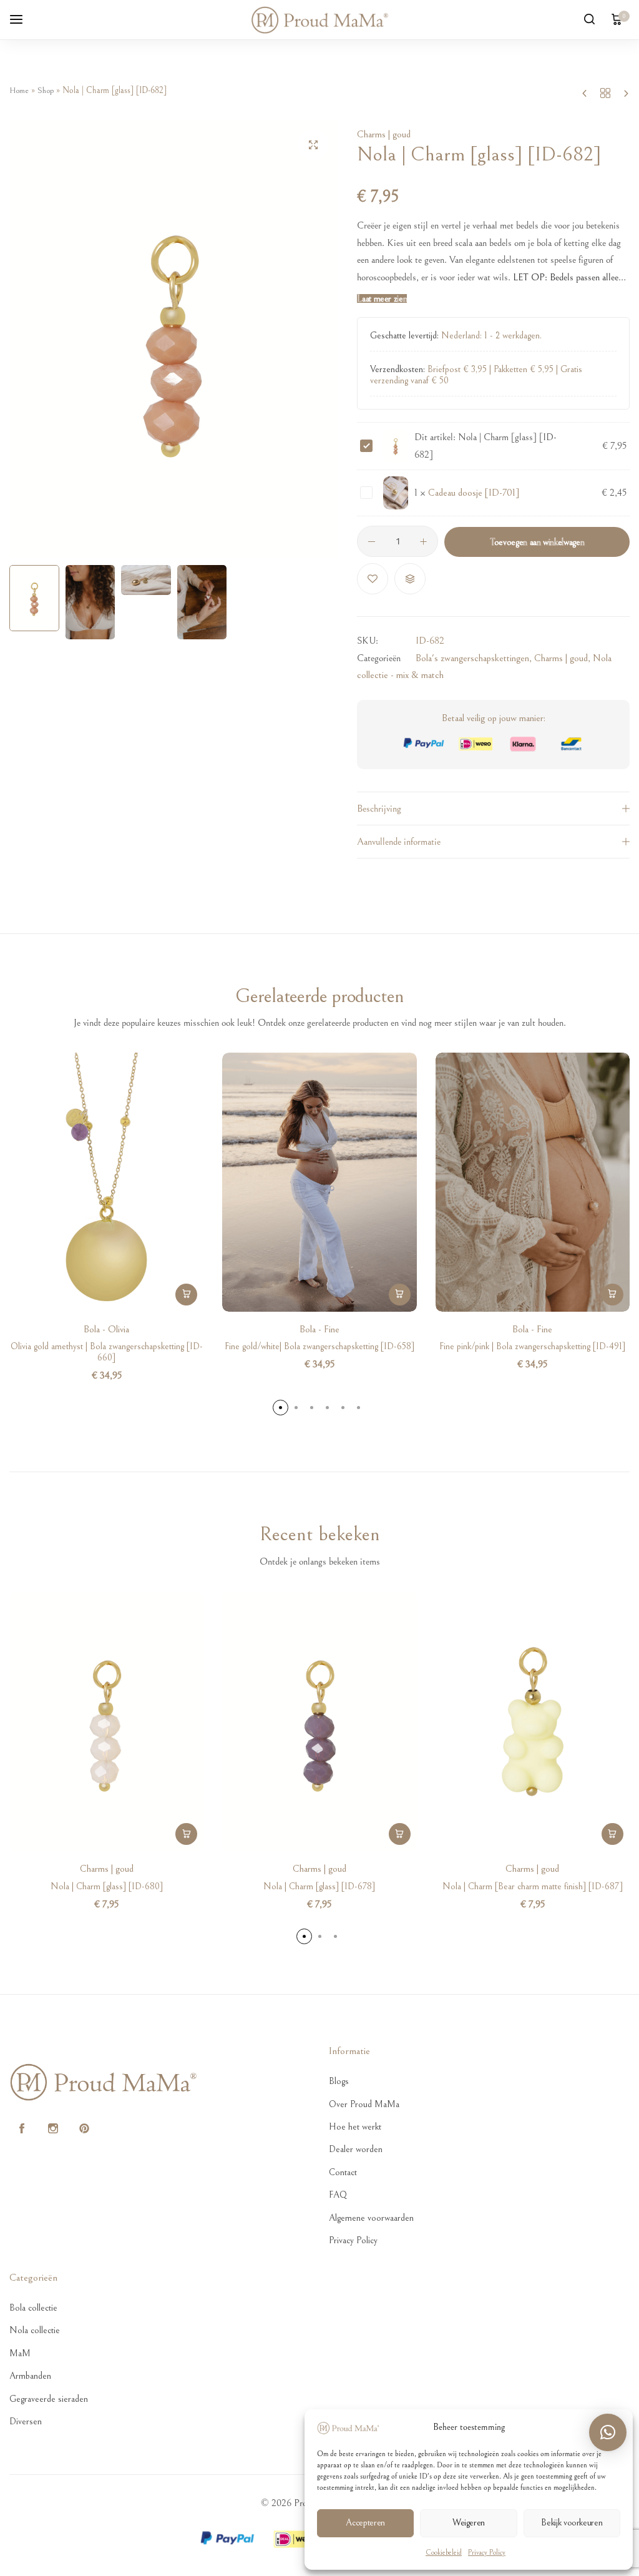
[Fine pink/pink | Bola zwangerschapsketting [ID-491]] (533, 1182)
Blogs (339, 2081)
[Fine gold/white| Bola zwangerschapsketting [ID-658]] (319, 1182)
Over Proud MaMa (364, 2104)
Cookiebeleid (444, 2553)
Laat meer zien (382, 299)
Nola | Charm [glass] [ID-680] (107, 1886)
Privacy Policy (487, 2553)
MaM (20, 2353)
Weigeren (469, 2523)
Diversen (26, 2421)
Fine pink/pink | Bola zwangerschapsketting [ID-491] (532, 1346)
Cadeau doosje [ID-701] (474, 493)
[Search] (589, 20)
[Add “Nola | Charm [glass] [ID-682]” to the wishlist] (373, 579)
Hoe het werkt (355, 2127)
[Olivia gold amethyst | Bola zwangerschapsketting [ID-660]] (106, 1182)
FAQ (338, 2195)
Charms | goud (384, 134)
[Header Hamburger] (22, 19)
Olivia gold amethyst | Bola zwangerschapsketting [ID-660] (107, 1352)
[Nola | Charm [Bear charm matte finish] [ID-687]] (533, 1722)
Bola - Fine (319, 1329)
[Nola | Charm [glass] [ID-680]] (106, 1722)
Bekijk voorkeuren (572, 2523)
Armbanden (30, 2376)
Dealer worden (356, 2149)
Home (19, 91)
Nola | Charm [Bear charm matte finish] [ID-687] (533, 1886)
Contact (343, 2172)
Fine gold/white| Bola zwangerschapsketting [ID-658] (319, 1346)
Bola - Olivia (106, 1329)
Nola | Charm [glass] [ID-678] (319, 1886)
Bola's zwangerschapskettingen (472, 658)
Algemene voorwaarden (371, 2218)
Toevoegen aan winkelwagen (537, 542)
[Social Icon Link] (22, 2129)
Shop (46, 91)
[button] (316, 339)
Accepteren (365, 2523)
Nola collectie (35, 2330)
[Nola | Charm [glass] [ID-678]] (319, 1722)
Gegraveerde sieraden (49, 2399)
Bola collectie (33, 2308)
